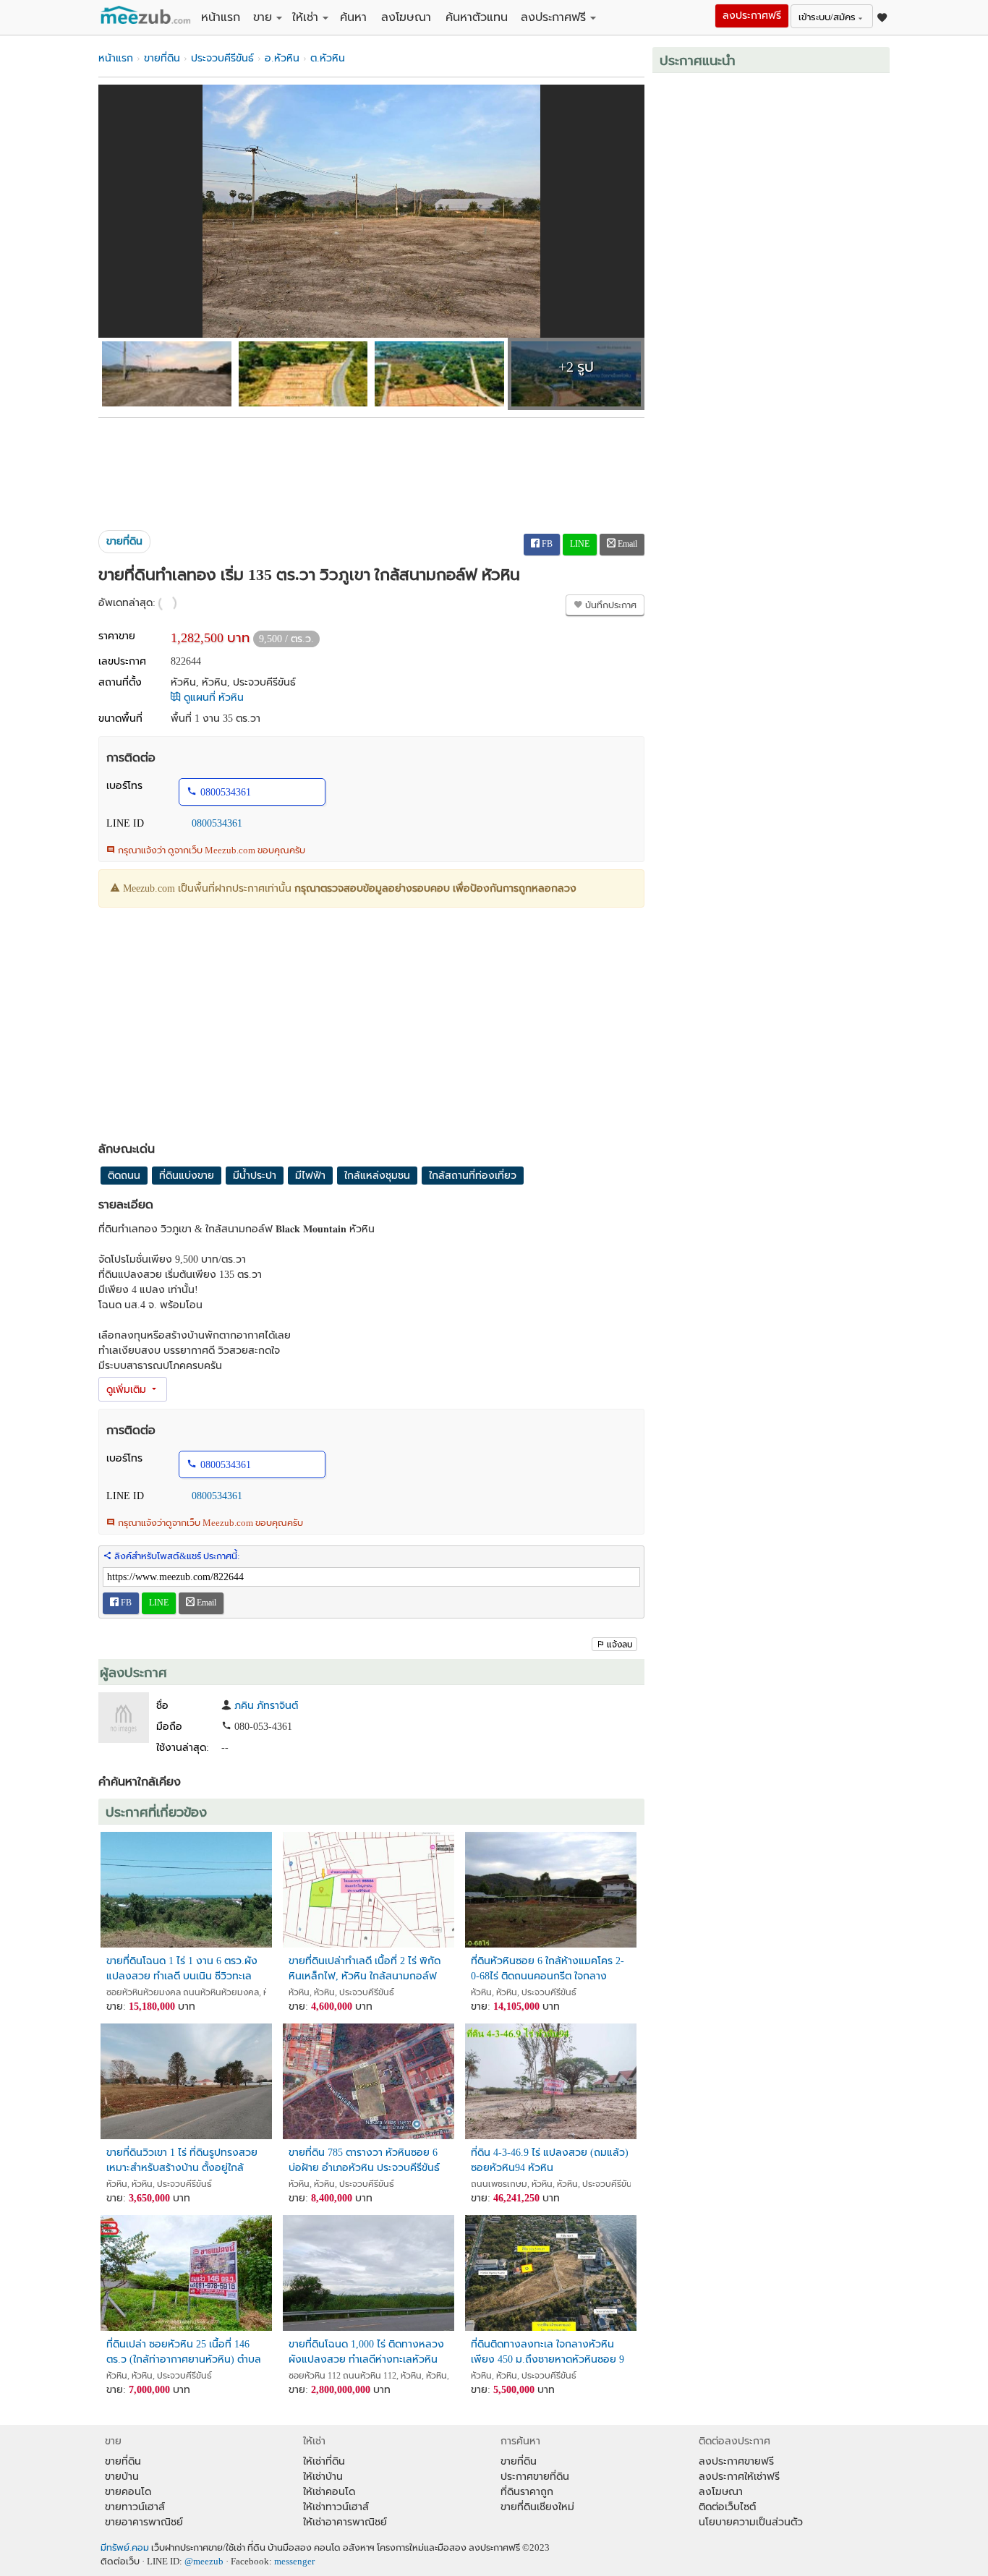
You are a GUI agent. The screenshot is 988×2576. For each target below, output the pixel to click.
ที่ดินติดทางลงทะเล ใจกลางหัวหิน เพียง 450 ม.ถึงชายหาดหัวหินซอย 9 (548, 2352)
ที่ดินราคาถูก (527, 2492)
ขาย (263, 17)
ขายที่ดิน (162, 58)
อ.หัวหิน (282, 58)
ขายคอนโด (128, 2492)
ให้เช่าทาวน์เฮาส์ (336, 2507)
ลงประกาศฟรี (553, 17)
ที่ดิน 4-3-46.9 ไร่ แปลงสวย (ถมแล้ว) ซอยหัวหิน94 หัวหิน (550, 2160)
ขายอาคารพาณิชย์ (144, 2522)
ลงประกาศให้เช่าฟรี (739, 2477)
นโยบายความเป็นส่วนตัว (751, 2522)
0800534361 (226, 792)
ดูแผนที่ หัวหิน (212, 698)
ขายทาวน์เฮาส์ (135, 2507)
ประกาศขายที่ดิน (535, 2477)
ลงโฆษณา (406, 17)
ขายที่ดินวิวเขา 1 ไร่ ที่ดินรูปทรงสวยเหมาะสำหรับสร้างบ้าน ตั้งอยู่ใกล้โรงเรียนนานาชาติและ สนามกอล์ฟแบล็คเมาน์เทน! (185, 2161)
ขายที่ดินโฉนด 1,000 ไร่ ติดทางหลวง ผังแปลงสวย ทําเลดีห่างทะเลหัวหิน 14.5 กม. (366, 2352)
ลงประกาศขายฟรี (736, 2461)
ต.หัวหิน (328, 58)
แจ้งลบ (620, 1645)
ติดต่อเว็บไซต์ (727, 2507)
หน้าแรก (221, 17)
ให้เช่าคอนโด (329, 2492)
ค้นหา (353, 17)
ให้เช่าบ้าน (323, 2477)
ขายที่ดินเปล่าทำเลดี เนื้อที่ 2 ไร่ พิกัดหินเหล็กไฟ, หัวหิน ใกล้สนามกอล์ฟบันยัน (365, 1969)
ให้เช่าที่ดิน (324, 2461)
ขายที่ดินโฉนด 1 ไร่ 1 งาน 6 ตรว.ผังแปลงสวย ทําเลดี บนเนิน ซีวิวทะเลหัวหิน (182, 1969)
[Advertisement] (371, 469)
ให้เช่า (305, 17)
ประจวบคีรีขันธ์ (222, 58)
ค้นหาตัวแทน (477, 17)
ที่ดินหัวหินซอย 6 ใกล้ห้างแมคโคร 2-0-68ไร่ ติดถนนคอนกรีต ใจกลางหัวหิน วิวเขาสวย (548, 1969)
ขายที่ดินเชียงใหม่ (537, 2507)
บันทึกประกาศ (610, 605)
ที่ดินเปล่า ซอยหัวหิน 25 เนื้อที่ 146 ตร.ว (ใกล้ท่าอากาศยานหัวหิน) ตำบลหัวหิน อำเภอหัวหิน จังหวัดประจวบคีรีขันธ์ (184, 2352)
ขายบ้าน (122, 2477)
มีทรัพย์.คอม (125, 2548)
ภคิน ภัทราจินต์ (266, 1706)
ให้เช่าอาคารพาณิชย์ (345, 2522)
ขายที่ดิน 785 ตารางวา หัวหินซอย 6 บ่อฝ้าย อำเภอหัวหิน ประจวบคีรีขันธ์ (364, 2160)
